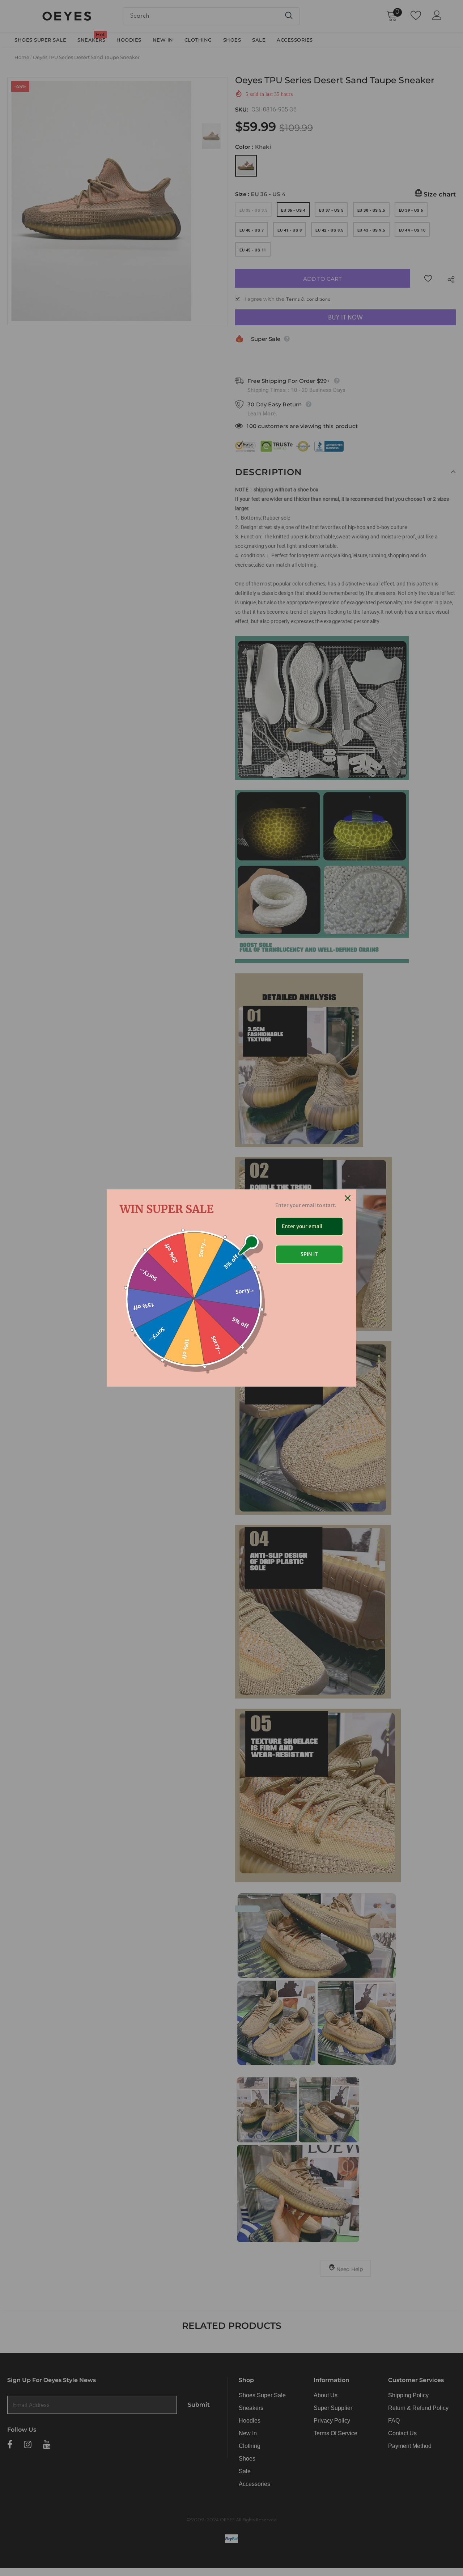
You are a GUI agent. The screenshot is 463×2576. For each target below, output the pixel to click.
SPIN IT (309, 1254)
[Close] (348, 1198)
